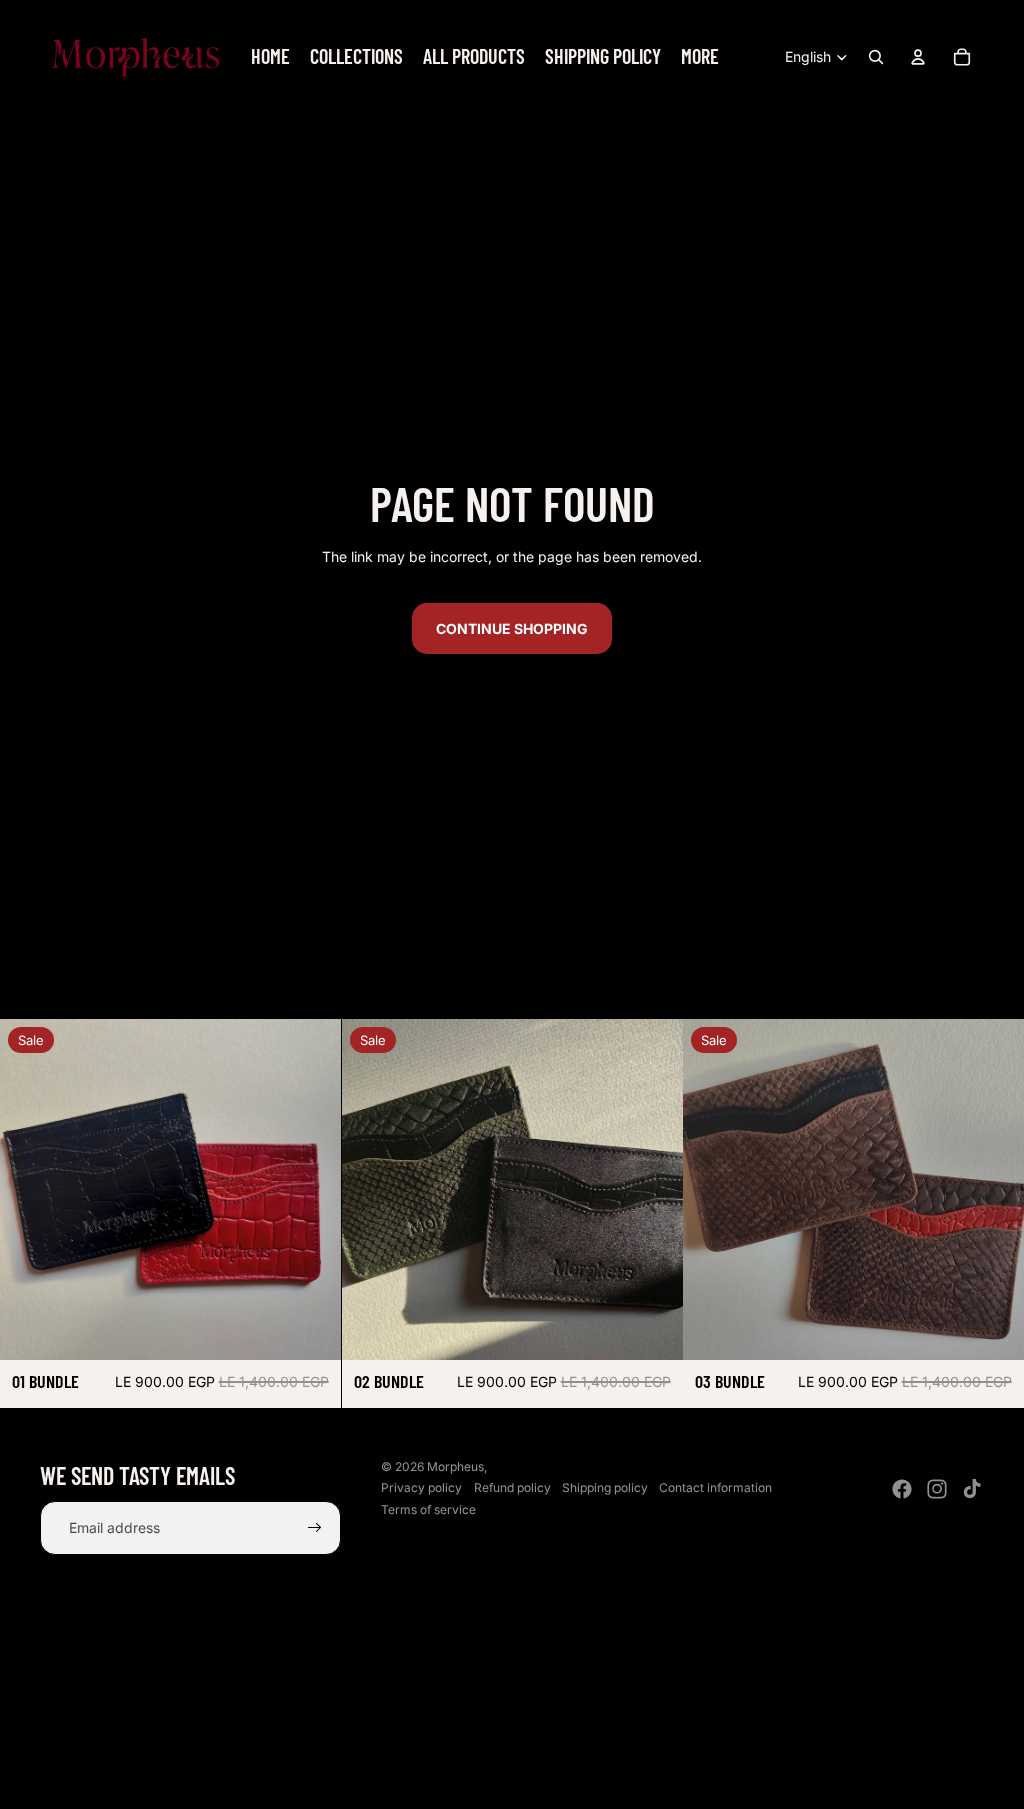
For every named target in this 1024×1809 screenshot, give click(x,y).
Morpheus (455, 1466)
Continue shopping (512, 628)
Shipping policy (605, 1487)
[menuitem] (270, 57)
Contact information (715, 1487)
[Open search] (876, 57)
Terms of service (428, 1509)
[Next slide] (311, 1189)
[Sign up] (315, 1528)
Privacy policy (421, 1487)
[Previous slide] (30, 1189)
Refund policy (512, 1487)
